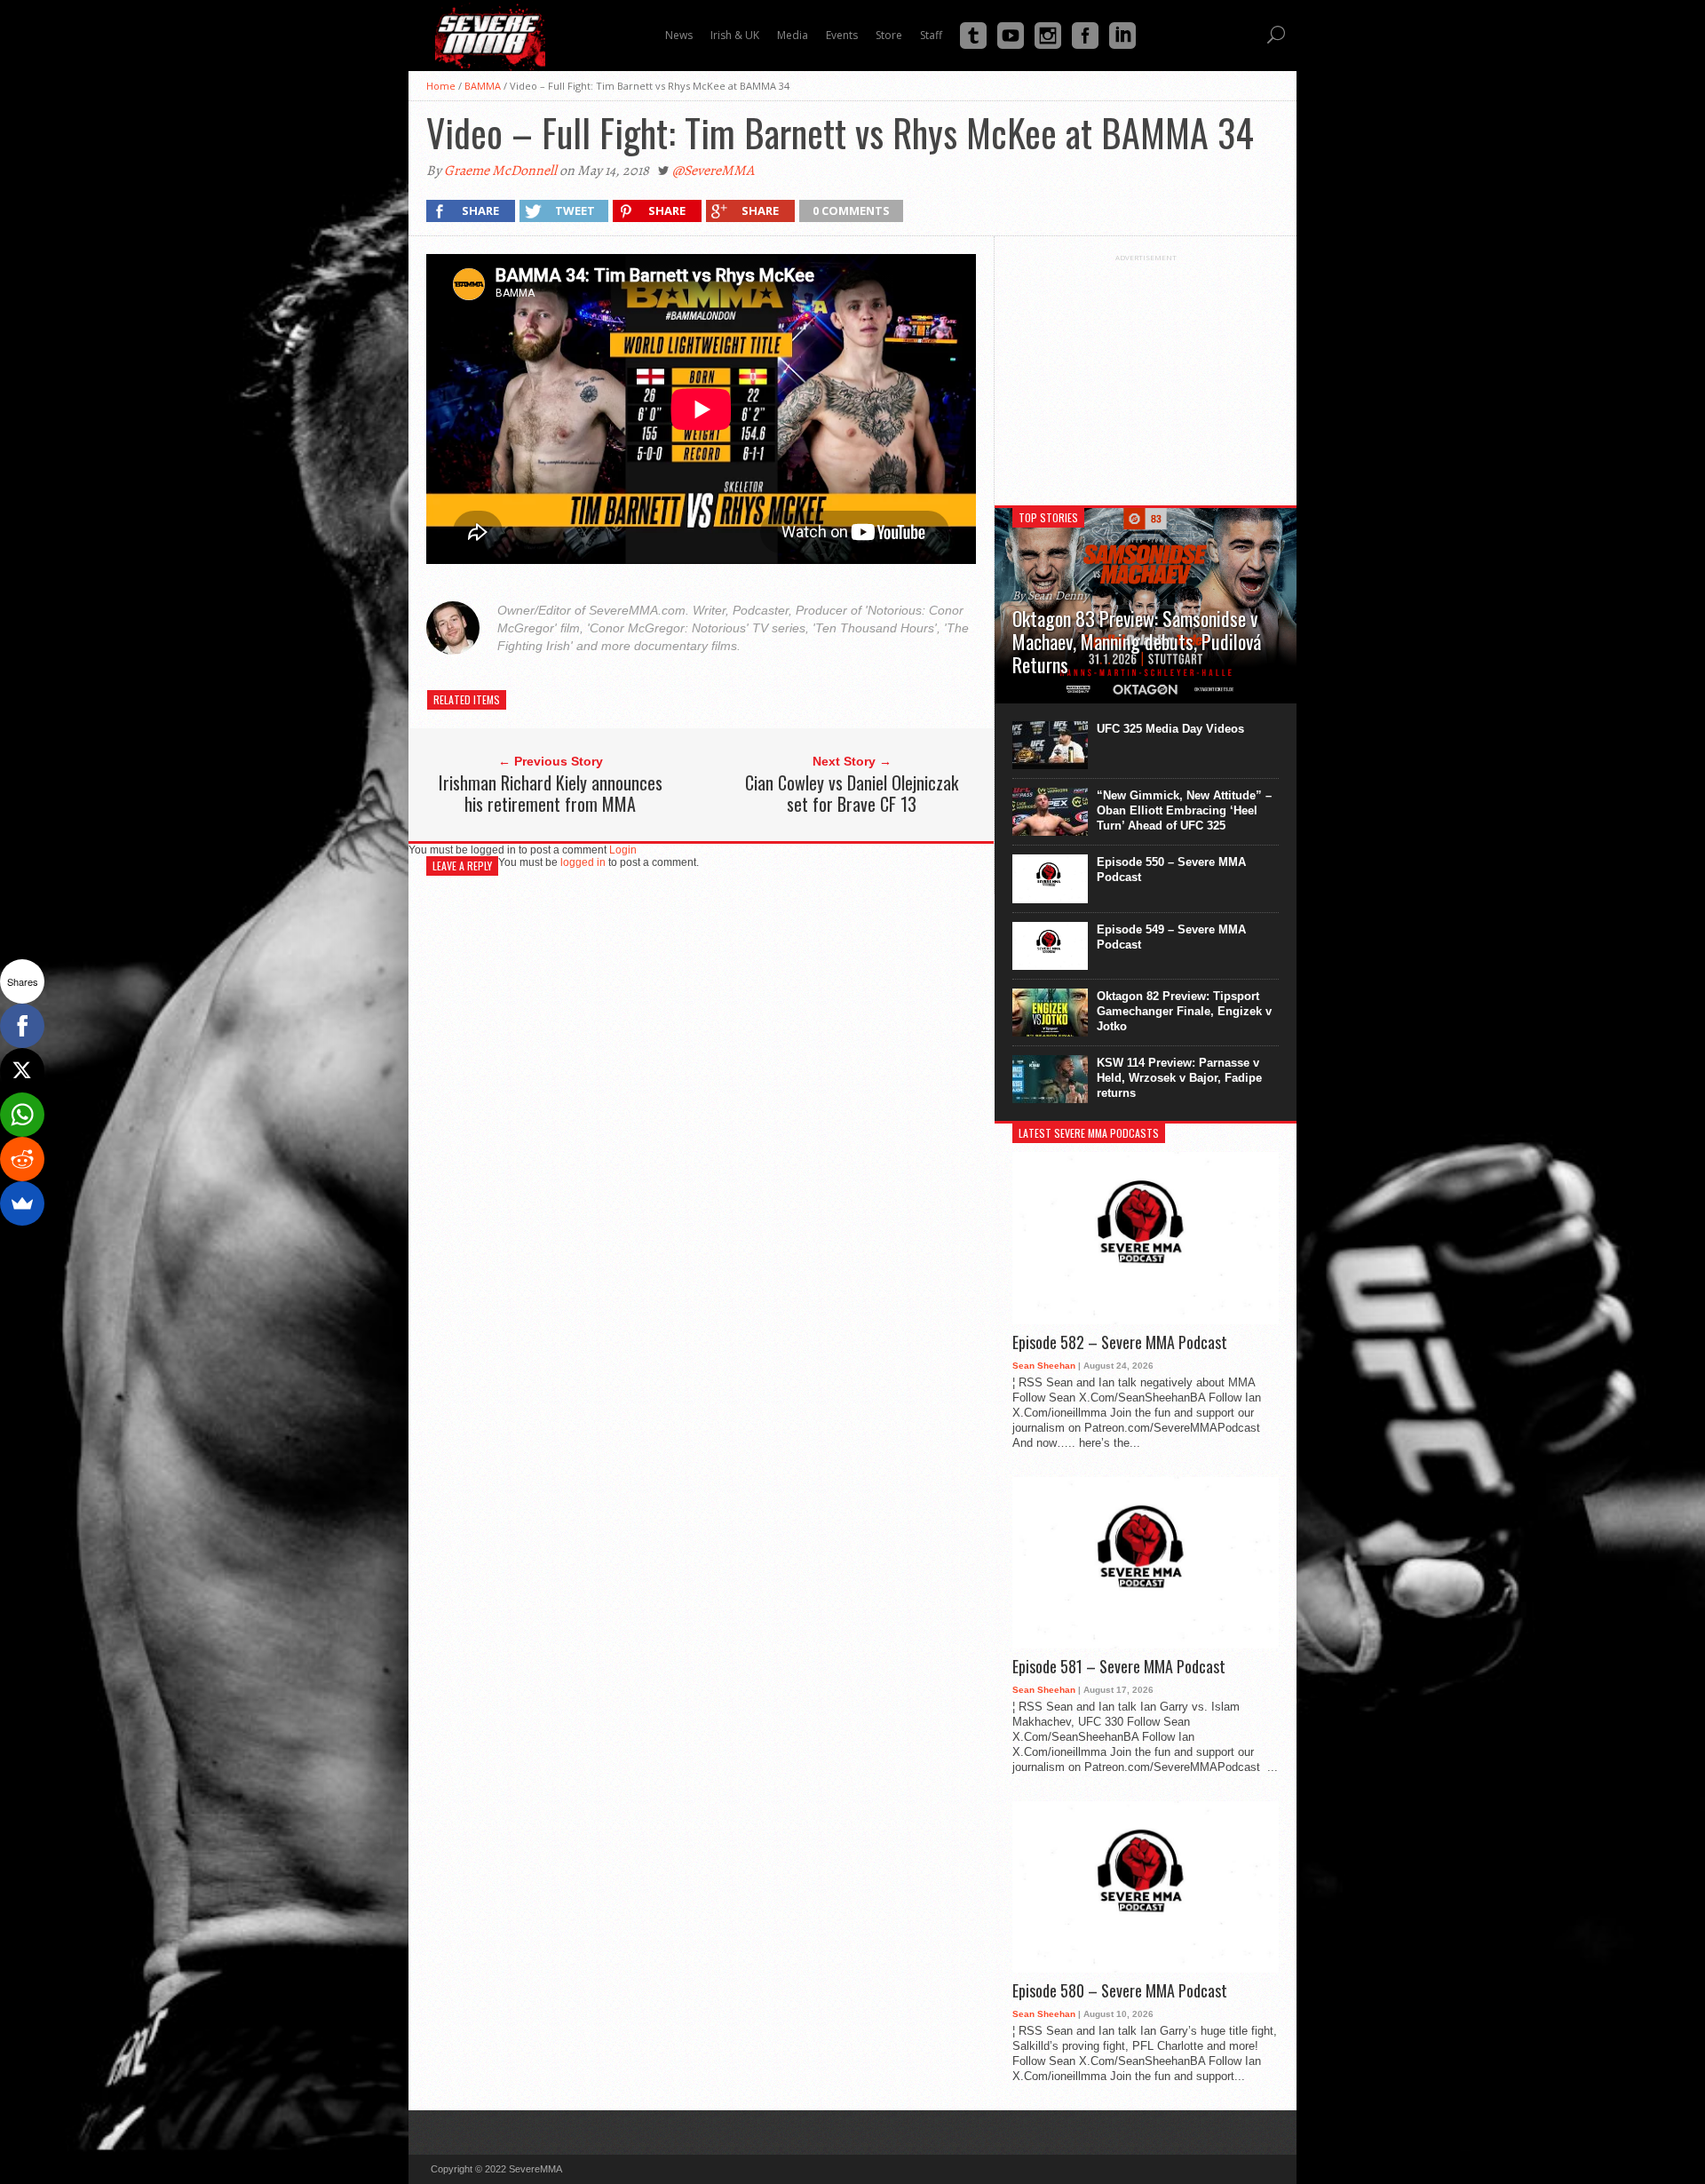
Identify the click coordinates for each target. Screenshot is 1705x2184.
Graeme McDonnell (500, 171)
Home (441, 86)
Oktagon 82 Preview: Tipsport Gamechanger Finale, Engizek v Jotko (1184, 1011)
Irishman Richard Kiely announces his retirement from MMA (551, 793)
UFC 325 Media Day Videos (1170, 729)
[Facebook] (22, 1026)
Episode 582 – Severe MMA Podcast (1120, 1343)
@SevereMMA (713, 171)
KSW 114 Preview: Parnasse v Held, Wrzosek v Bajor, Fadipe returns (1179, 1078)
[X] (22, 1070)
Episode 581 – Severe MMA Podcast (1119, 1667)
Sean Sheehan (1044, 1366)
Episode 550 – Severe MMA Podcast (1171, 870)
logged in (583, 862)
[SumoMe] (22, 1203)
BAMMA (483, 86)
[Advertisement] (1146, 373)
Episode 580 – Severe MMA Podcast (1120, 1991)
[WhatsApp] (22, 1115)
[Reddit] (22, 1159)
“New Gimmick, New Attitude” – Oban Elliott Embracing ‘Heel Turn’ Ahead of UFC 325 (1184, 810)
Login (623, 850)
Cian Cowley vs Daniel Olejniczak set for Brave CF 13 (852, 793)
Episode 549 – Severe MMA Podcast (1171, 937)
